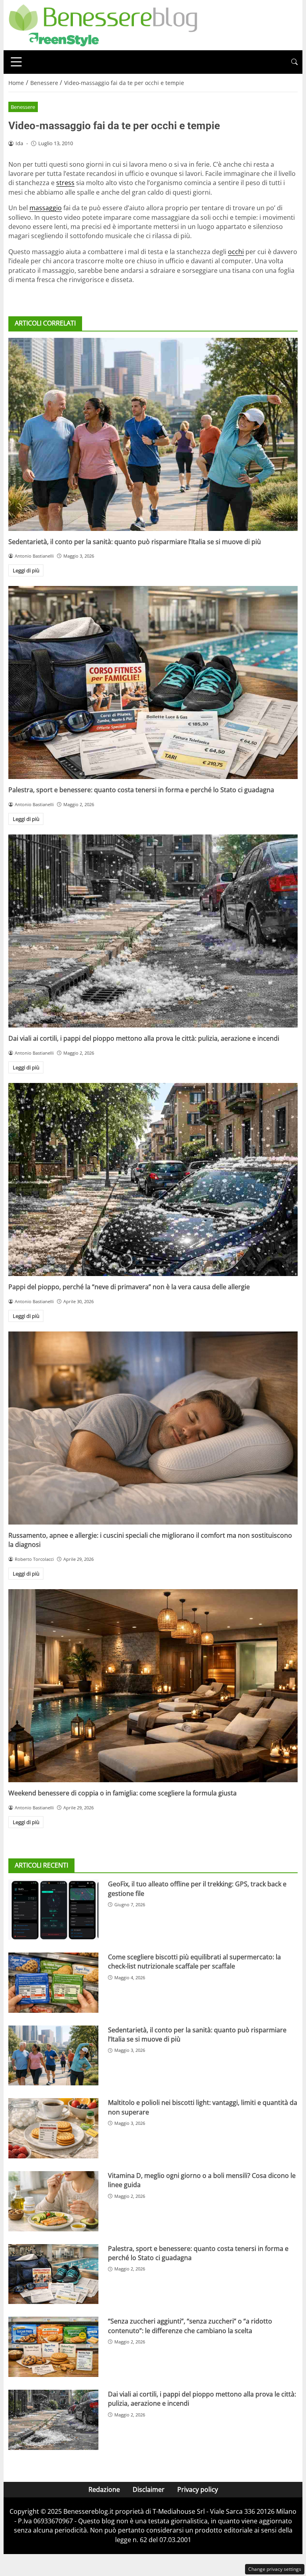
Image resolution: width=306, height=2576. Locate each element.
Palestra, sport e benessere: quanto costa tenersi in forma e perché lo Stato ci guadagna (141, 790)
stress (65, 183)
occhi (236, 252)
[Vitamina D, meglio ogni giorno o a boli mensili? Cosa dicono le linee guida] (53, 2201)
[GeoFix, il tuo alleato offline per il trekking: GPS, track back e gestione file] (53, 1910)
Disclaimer (149, 2489)
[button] (294, 62)
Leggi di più (26, 570)
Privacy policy (198, 2489)
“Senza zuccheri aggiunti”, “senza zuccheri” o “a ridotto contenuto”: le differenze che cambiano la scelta (190, 2326)
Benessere (23, 107)
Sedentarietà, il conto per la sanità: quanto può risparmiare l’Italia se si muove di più (135, 542)
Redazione (104, 2489)
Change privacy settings (275, 2569)
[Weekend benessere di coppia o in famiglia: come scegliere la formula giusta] (153, 1686)
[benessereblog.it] (103, 24)
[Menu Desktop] (16, 62)
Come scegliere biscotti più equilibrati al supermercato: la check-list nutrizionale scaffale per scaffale (194, 1962)
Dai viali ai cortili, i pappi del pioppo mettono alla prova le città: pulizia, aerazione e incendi (144, 1038)
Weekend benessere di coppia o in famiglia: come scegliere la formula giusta (123, 1793)
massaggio (46, 208)
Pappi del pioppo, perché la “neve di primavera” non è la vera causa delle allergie (129, 1287)
